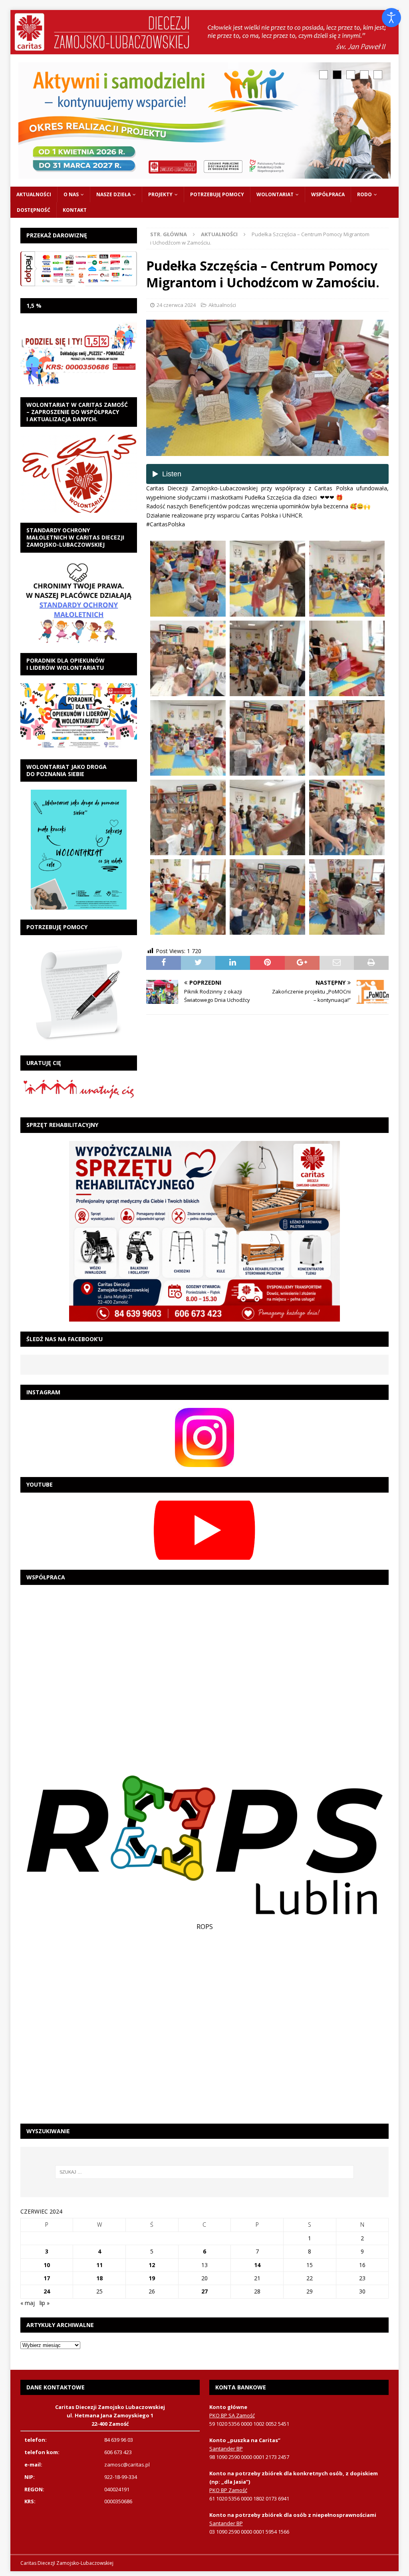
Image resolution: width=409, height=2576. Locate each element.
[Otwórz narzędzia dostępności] (391, 18)
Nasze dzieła (113, 194)
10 (47, 2265)
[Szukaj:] (205, 2172)
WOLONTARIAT (275, 194)
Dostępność (34, 210)
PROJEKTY (160, 194)
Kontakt (75, 210)
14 (257, 2265)
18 (99, 2278)
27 (204, 2291)
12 (152, 2265)
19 (152, 2278)
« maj (28, 2303)
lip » (45, 2303)
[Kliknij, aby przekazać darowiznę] (79, 269)
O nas (71, 194)
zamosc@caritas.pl (127, 2465)
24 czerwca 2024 (176, 305)
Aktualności (34, 194)
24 (47, 2291)
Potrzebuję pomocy (217, 194)
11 (99, 2265)
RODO (364, 194)
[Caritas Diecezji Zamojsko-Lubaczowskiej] (205, 49)
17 (47, 2278)
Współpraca (328, 194)
